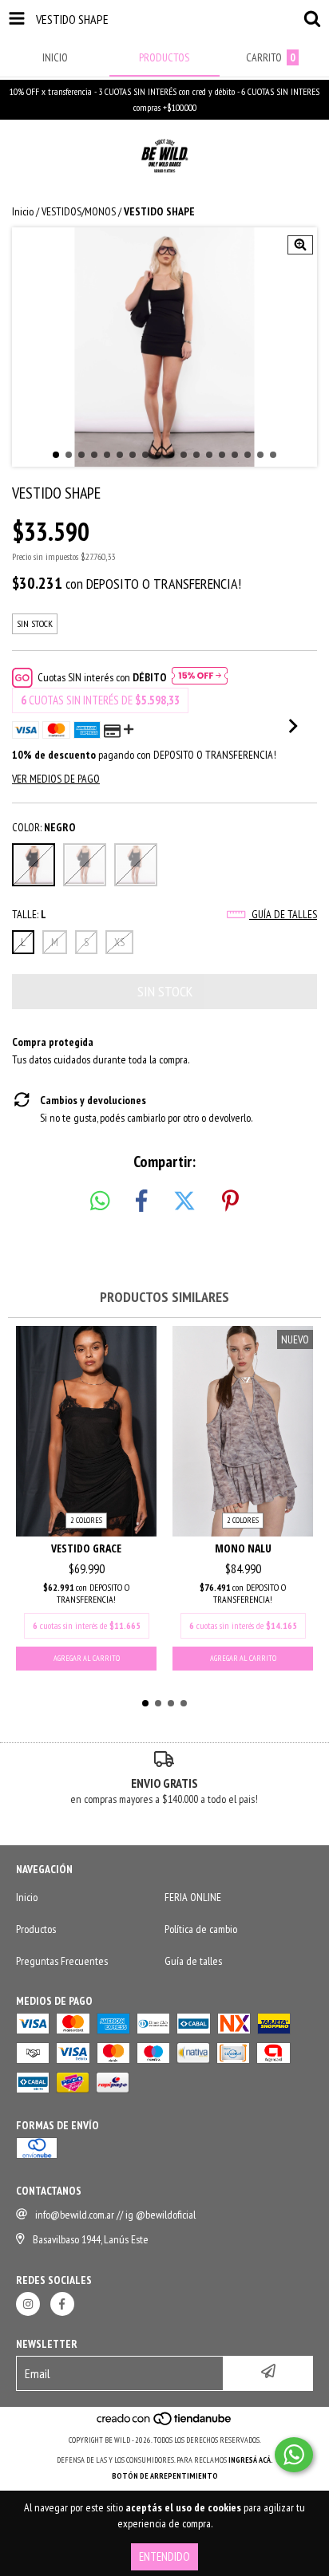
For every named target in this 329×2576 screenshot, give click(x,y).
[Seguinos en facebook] (62, 2304)
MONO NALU (243, 1548)
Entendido (164, 2556)
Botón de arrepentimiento (165, 2476)
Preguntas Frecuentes (62, 1961)
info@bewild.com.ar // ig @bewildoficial (115, 2215)
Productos (36, 1929)
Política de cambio (201, 1929)
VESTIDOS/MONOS (79, 211)
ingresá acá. (251, 2460)
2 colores (86, 1520)
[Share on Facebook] (141, 1201)
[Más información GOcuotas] (200, 677)
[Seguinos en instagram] (28, 2304)
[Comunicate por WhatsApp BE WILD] (294, 2455)
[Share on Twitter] (184, 1201)
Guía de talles (283, 914)
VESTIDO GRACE (86, 1548)
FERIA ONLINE (193, 1897)
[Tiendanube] (165, 2424)
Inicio (23, 211)
